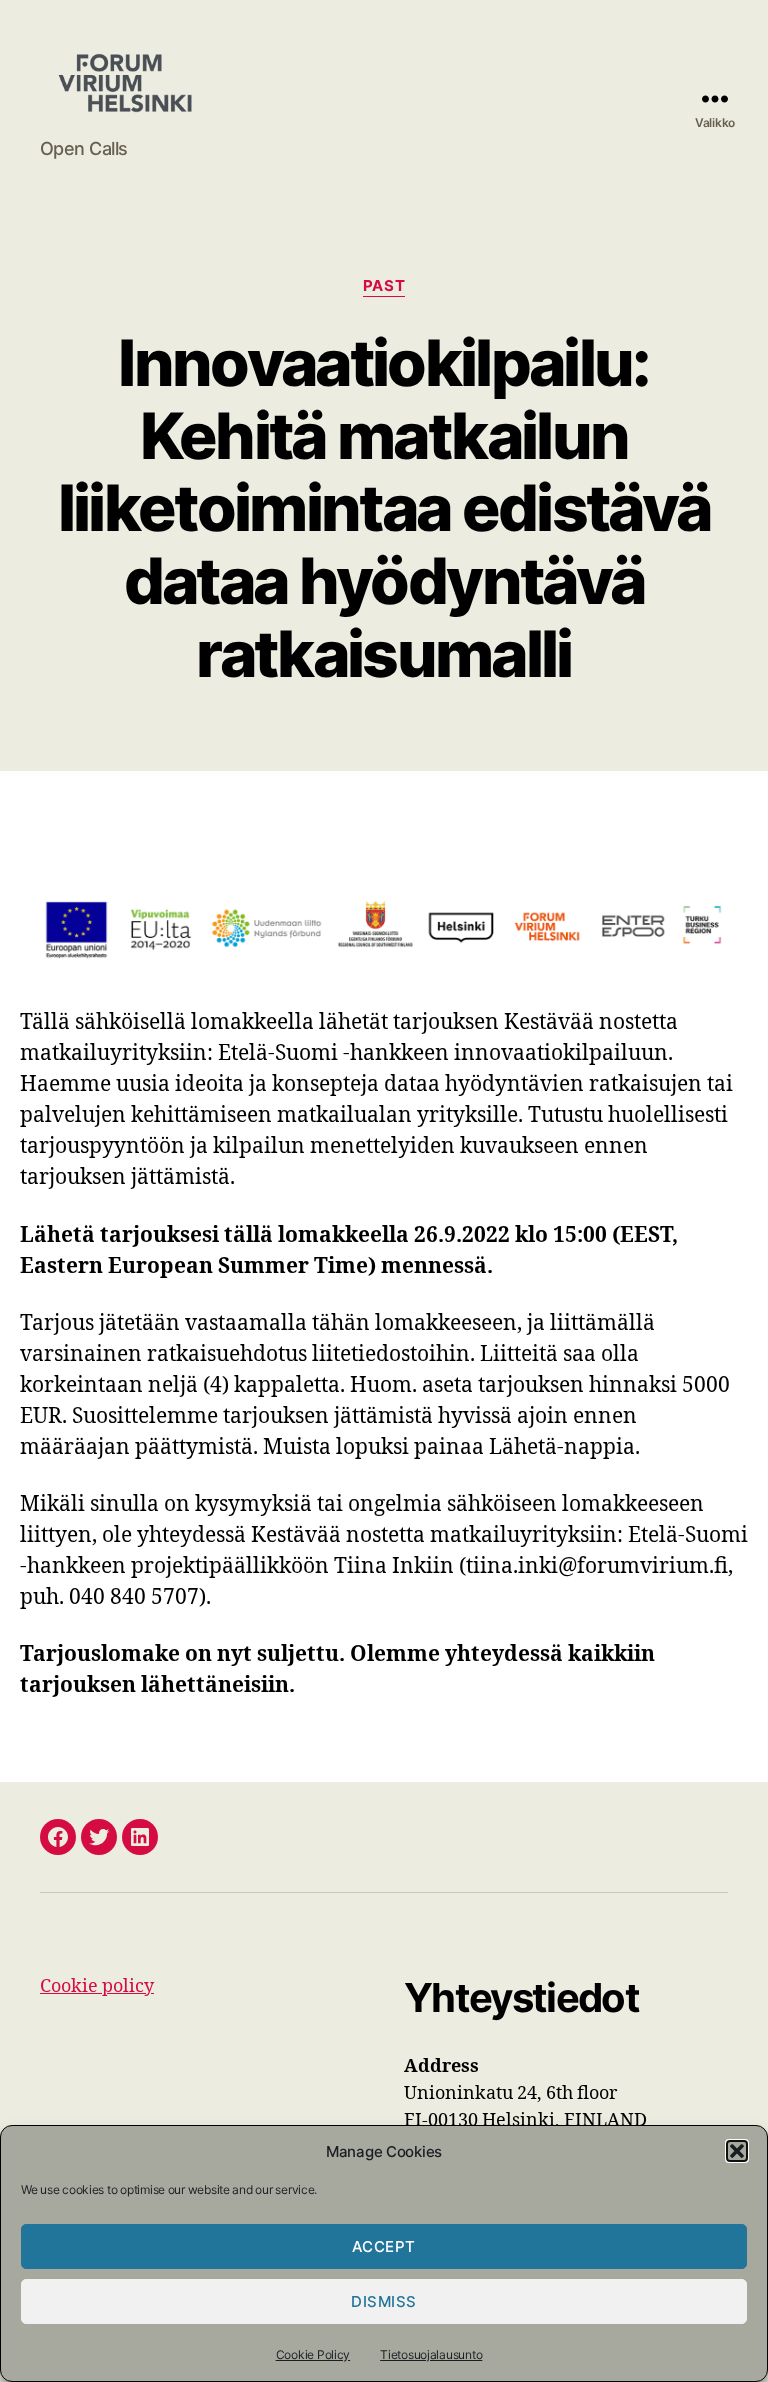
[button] (737, 2151)
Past (384, 286)
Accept (384, 2246)
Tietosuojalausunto (431, 2354)
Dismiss (384, 2301)
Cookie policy (97, 1986)
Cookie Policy (313, 2354)
